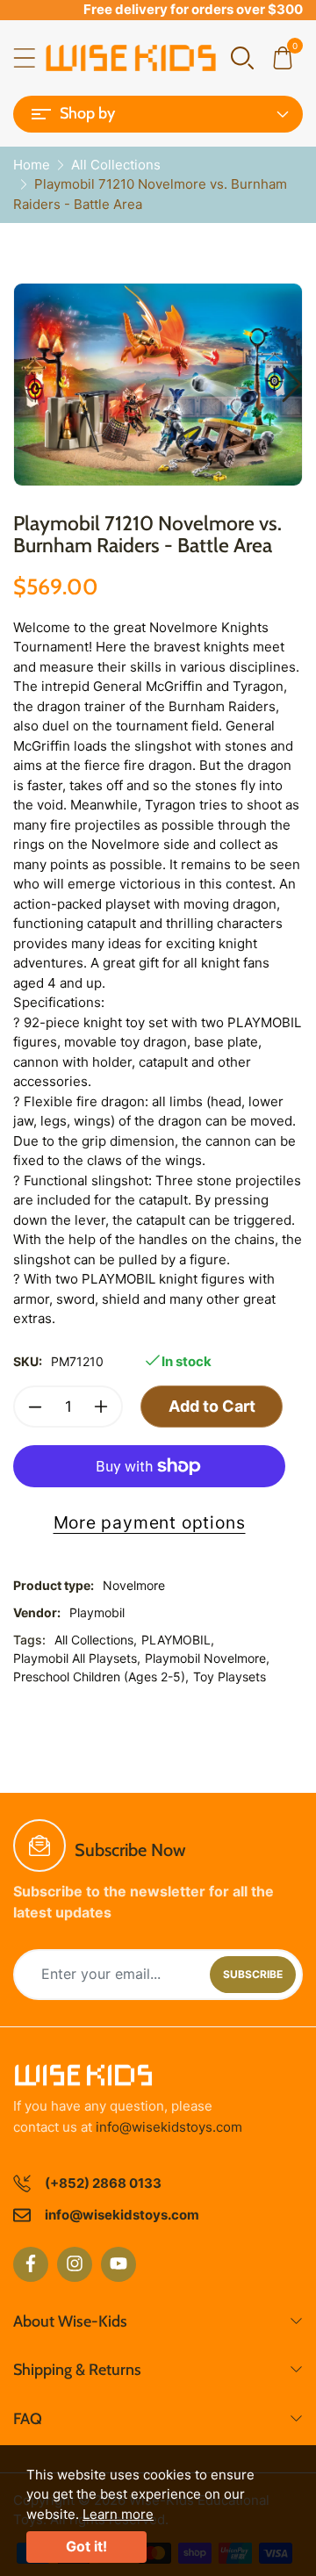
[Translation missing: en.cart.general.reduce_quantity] (35, 1407)
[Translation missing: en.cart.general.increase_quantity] (101, 1407)
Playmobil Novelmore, (207, 1658)
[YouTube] (118, 2264)
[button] (242, 57)
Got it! (86, 2546)
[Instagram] (75, 2264)
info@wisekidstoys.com (169, 2127)
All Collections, (96, 1640)
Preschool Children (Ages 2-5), (101, 1677)
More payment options (150, 1522)
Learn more (118, 2514)
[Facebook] (31, 2264)
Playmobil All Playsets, (77, 1658)
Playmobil (97, 1612)
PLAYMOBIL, (178, 1640)
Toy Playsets (230, 1677)
